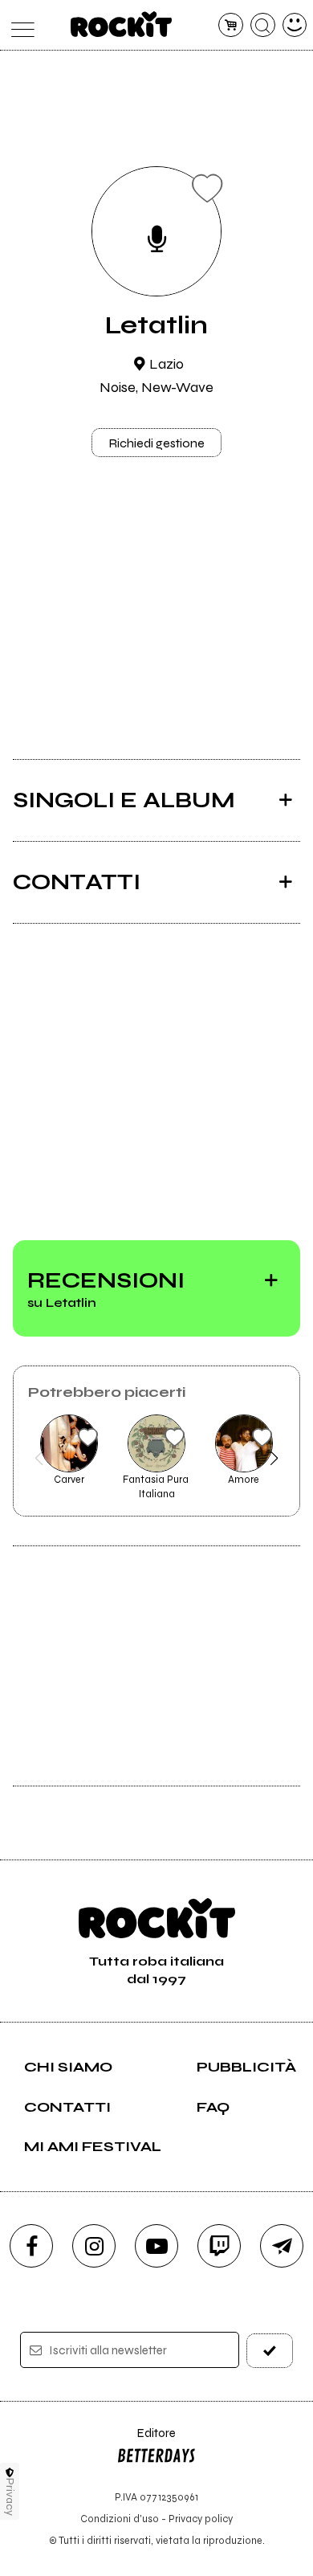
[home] (122, 24)
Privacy (10, 2497)
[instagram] (94, 2246)
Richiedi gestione (156, 443)
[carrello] (231, 25)
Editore (146, 2441)
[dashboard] (295, 25)
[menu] (19, 25)
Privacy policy (201, 2519)
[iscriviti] (270, 2351)
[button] (39, 1458)
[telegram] (282, 2246)
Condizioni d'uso (120, 2519)
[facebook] (31, 2246)
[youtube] (156, 2246)
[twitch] (219, 2246)
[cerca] (263, 25)
